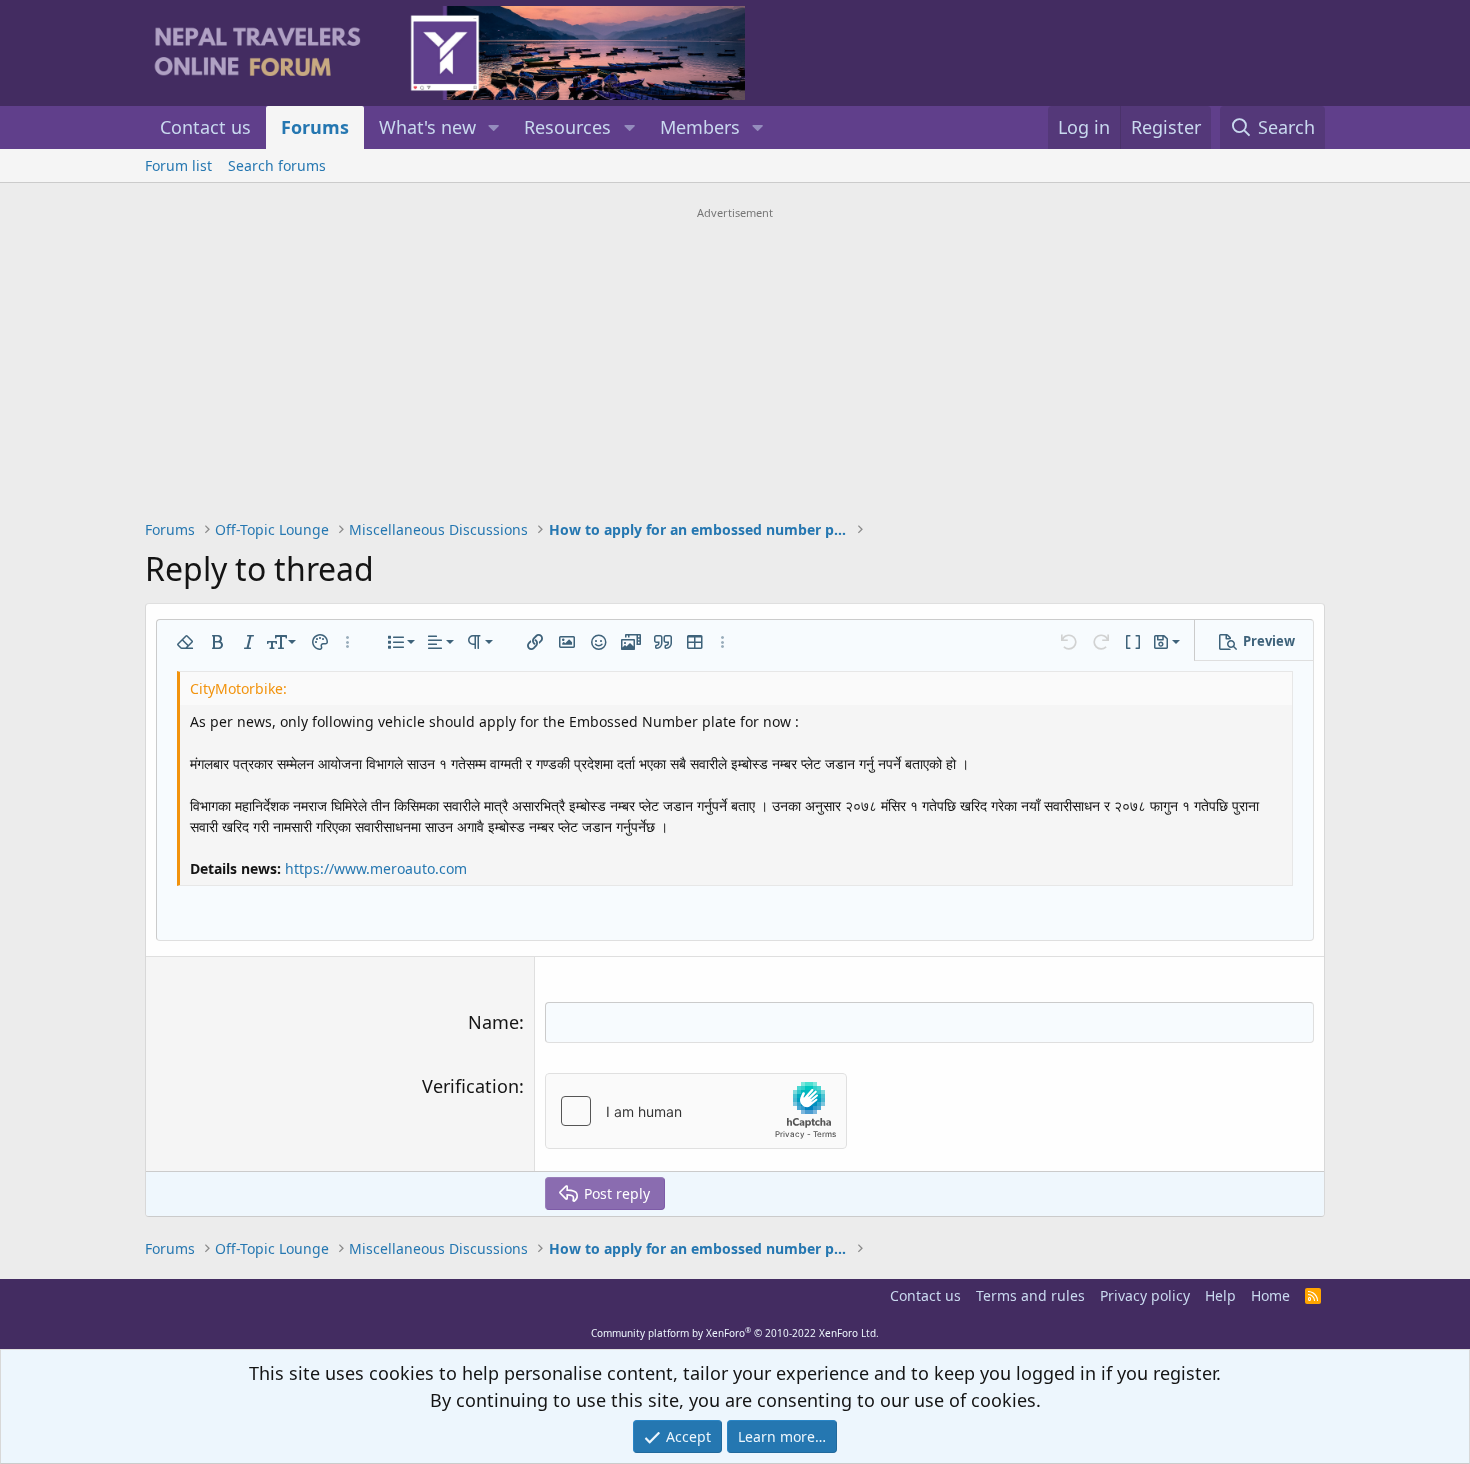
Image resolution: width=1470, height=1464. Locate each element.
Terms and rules (1030, 1295)
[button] (494, 127)
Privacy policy (1145, 1295)
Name (493, 1022)
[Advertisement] (735, 366)
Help (1220, 1295)
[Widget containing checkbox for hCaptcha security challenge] (696, 1111)
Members (700, 127)
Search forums (277, 165)
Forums (315, 127)
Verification (470, 1086)
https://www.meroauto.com (376, 868)
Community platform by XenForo (735, 1333)
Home (1270, 1295)
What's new (427, 127)
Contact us (205, 127)
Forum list (178, 165)
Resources (567, 127)
